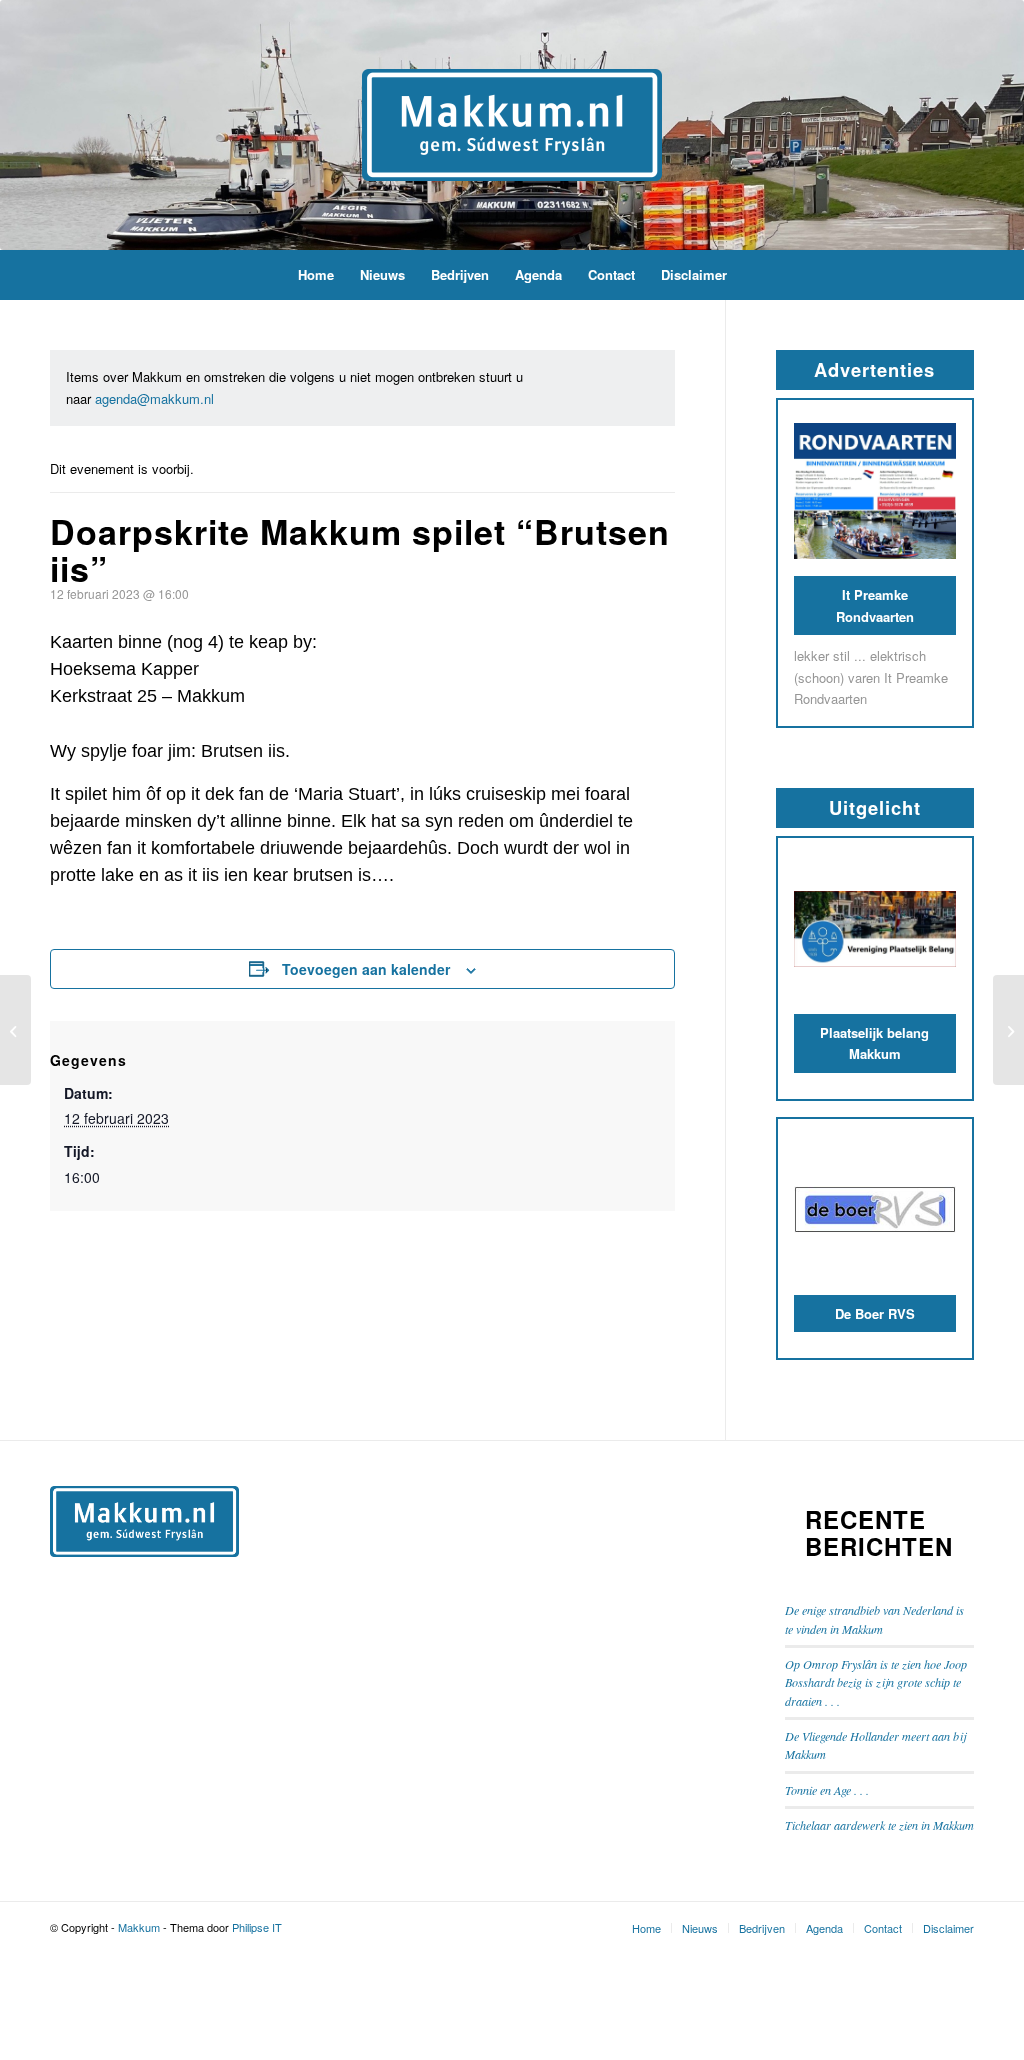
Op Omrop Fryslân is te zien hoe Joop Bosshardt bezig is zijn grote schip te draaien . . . (876, 1682)
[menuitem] (316, 275)
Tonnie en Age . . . (827, 1790)
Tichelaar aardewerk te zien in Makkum (879, 1825)
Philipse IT (257, 1927)
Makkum (139, 1927)
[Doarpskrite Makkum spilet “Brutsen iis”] (15, 1030)
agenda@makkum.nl (154, 398)
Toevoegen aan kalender (366, 969)
